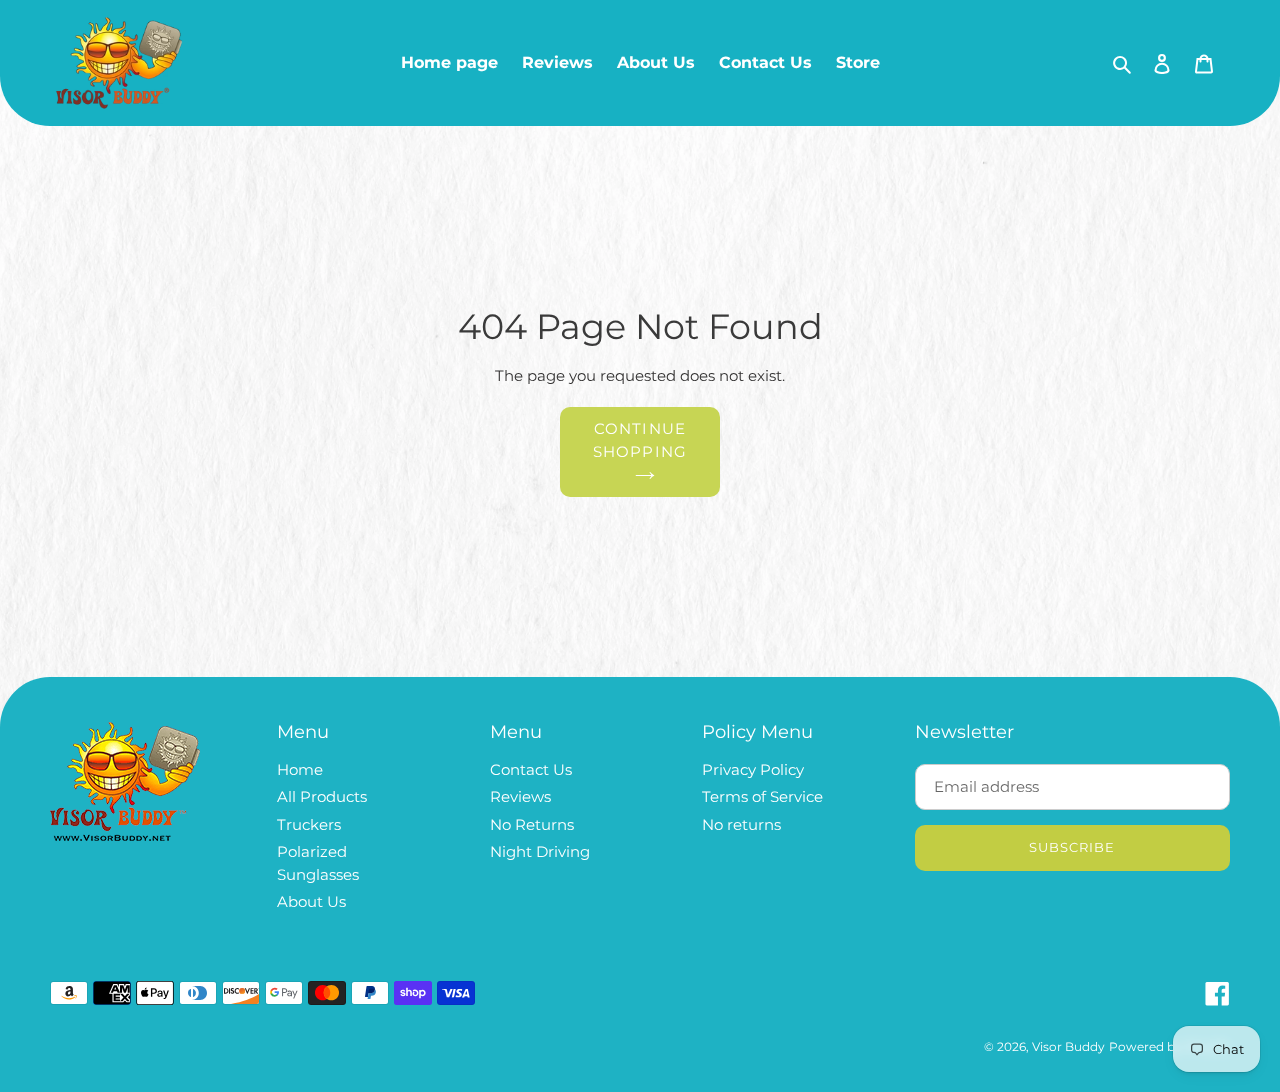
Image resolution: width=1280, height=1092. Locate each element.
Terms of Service (762, 796)
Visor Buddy (1068, 1046)
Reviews (520, 796)
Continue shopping (640, 440)
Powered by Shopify (1169, 1046)
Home (300, 769)
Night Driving (540, 851)
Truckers (309, 824)
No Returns (532, 824)
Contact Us (531, 769)
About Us (311, 901)
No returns (741, 824)
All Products (322, 796)
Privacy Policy (753, 769)
